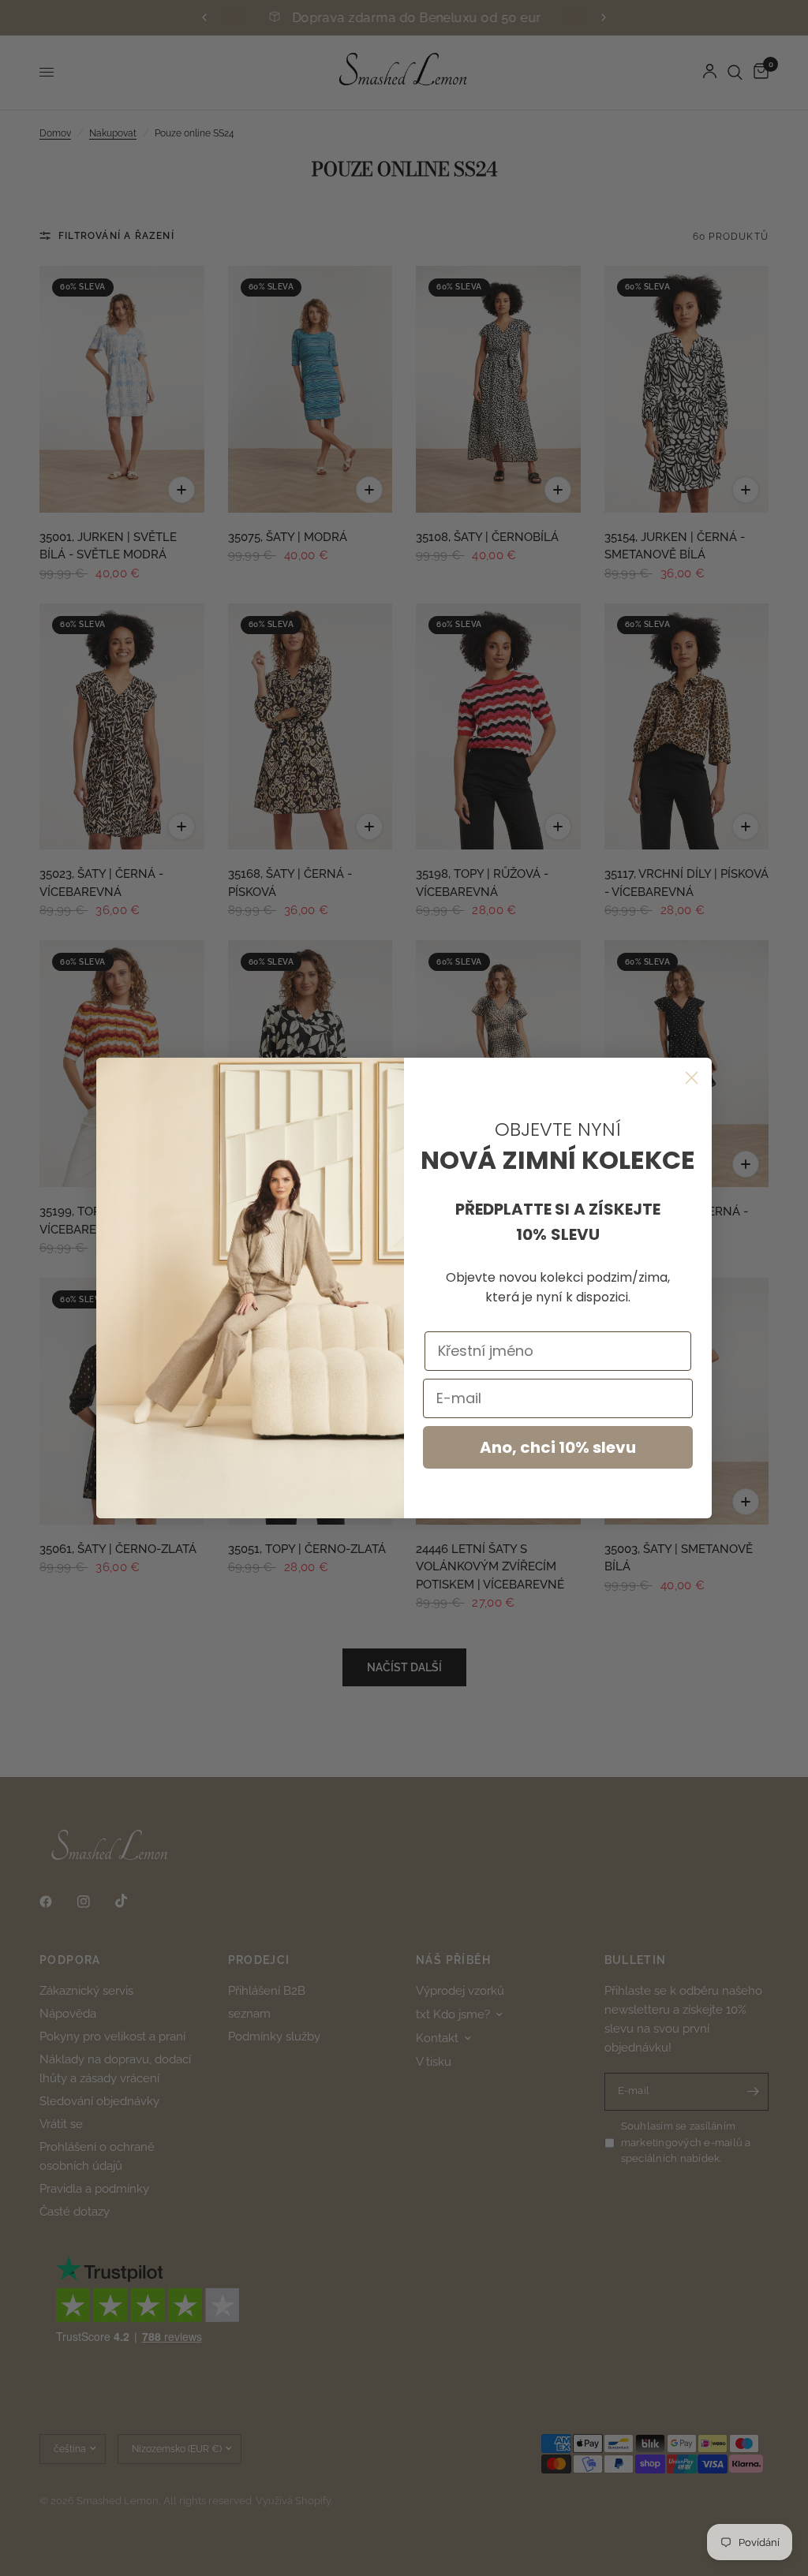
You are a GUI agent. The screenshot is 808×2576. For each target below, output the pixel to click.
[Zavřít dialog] (692, 1078)
